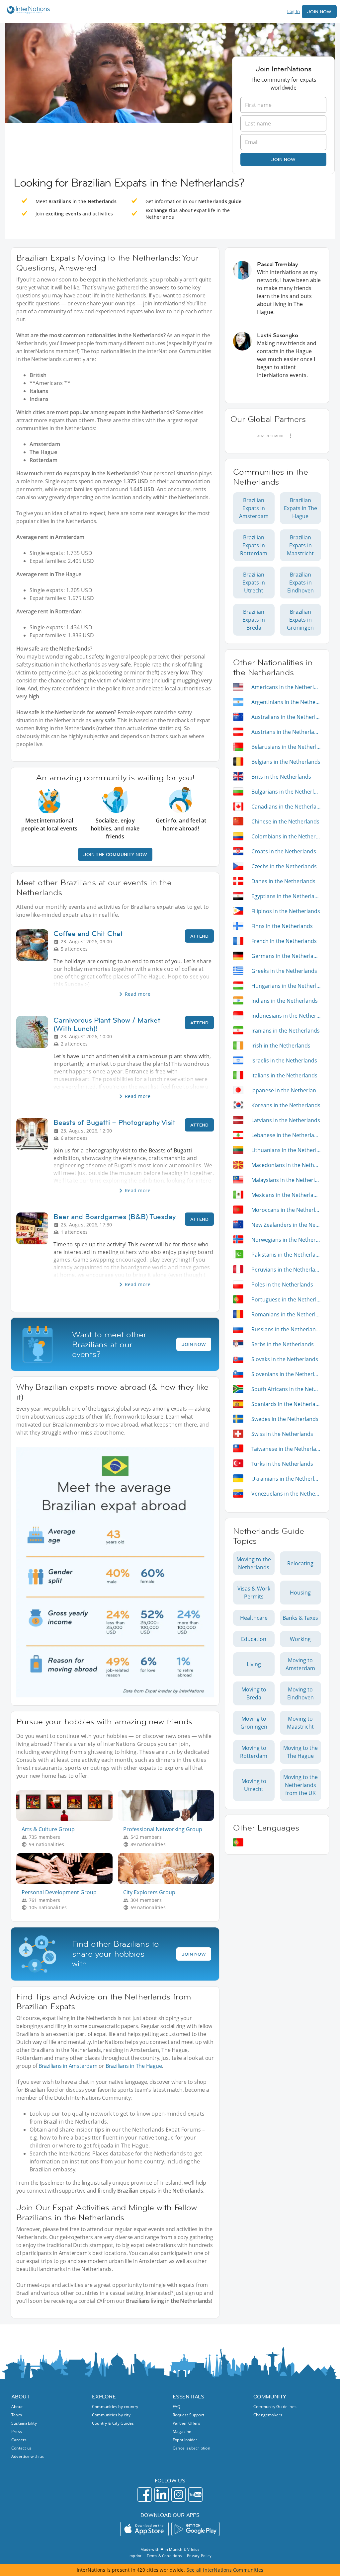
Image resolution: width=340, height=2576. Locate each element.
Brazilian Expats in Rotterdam (254, 545)
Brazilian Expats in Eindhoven (300, 583)
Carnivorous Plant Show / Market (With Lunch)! (107, 1024)
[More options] (291, 436)
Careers (19, 2440)
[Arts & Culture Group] (67, 1819)
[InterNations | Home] (27, 11)
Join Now (319, 12)
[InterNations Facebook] (145, 2495)
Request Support (188, 2415)
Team (17, 2415)
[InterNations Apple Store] (144, 2529)
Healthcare (254, 1618)
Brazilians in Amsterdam (68, 2066)
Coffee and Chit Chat (88, 934)
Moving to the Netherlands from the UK (300, 1785)
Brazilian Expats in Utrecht (254, 583)
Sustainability (24, 2423)
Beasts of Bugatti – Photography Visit (114, 1122)
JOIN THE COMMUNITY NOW (115, 854)
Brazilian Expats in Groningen (300, 620)
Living (254, 1664)
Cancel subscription (191, 2448)
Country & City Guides (113, 2423)
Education (254, 1639)
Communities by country (115, 2407)
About (17, 2407)
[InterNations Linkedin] (162, 2495)
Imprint (135, 2556)
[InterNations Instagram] (178, 2495)
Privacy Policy (199, 2556)
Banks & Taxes (300, 1618)
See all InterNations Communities (225, 2570)
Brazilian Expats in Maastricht (300, 545)
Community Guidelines (275, 2407)
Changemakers (268, 2415)
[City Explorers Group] (169, 1882)
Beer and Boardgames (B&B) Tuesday (115, 1217)
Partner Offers (186, 2423)
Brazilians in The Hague (134, 2066)
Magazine (182, 2431)
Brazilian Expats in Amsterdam (254, 508)
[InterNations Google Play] (196, 2529)
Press (17, 2431)
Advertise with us (28, 2456)
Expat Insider (185, 2440)
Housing (300, 1593)
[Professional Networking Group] (169, 1819)
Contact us (21, 2448)
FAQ (177, 2407)
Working (300, 1639)
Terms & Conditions (164, 2556)
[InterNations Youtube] (195, 2495)
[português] (238, 1842)
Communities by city (111, 2415)
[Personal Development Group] (67, 1882)
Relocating (300, 1563)
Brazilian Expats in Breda (254, 620)
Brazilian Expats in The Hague (300, 508)
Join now (283, 159)
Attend (199, 936)
